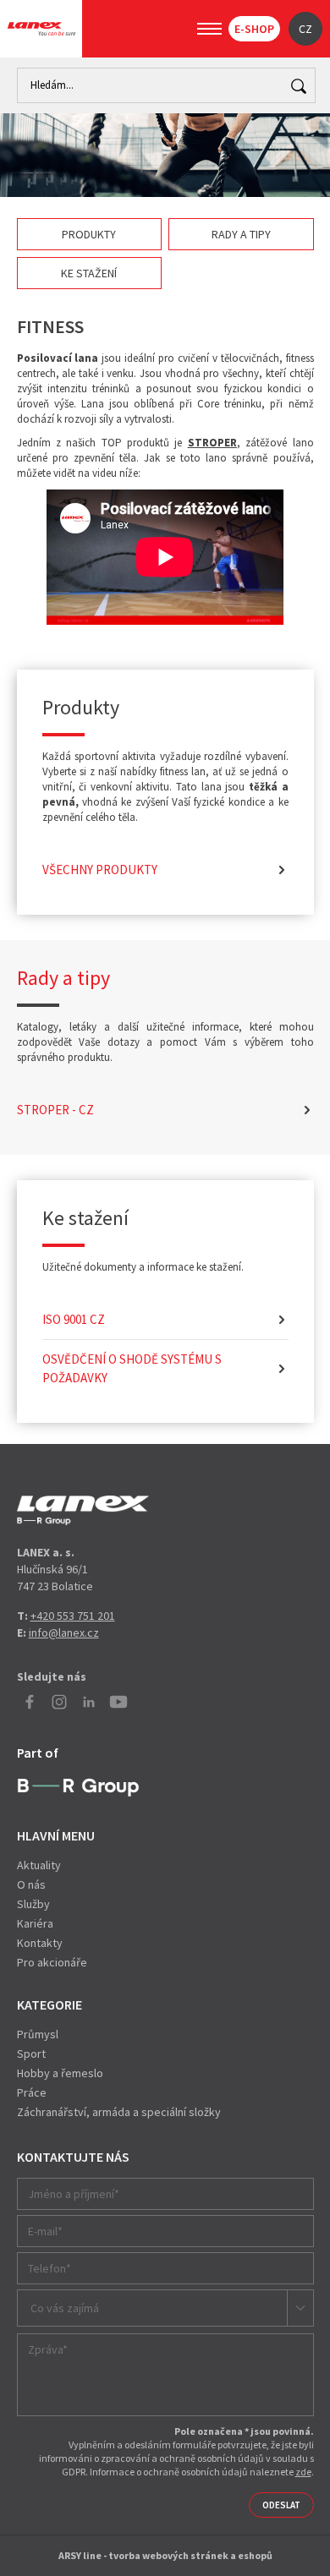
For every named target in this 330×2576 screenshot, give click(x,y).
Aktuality (39, 1865)
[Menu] (209, 29)
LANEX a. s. (41, 29)
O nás (31, 1884)
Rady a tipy (241, 234)
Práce (32, 2092)
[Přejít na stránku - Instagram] (59, 1702)
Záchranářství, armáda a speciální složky (119, 2112)
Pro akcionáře (52, 1962)
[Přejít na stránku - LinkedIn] (89, 1702)
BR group (78, 1788)
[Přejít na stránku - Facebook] (30, 1702)
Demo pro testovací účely (83, 1511)
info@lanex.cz (64, 1633)
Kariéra (35, 1923)
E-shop (254, 29)
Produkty (89, 234)
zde (303, 2472)
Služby (33, 1904)
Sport (31, 2054)
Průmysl (38, 2034)
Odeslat (281, 2505)
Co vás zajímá (65, 2308)
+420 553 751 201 (73, 1616)
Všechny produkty (100, 870)
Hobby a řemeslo (60, 2073)
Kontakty (40, 1943)
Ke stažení (89, 273)
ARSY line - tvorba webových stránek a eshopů (165, 2555)
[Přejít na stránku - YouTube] (118, 1702)
